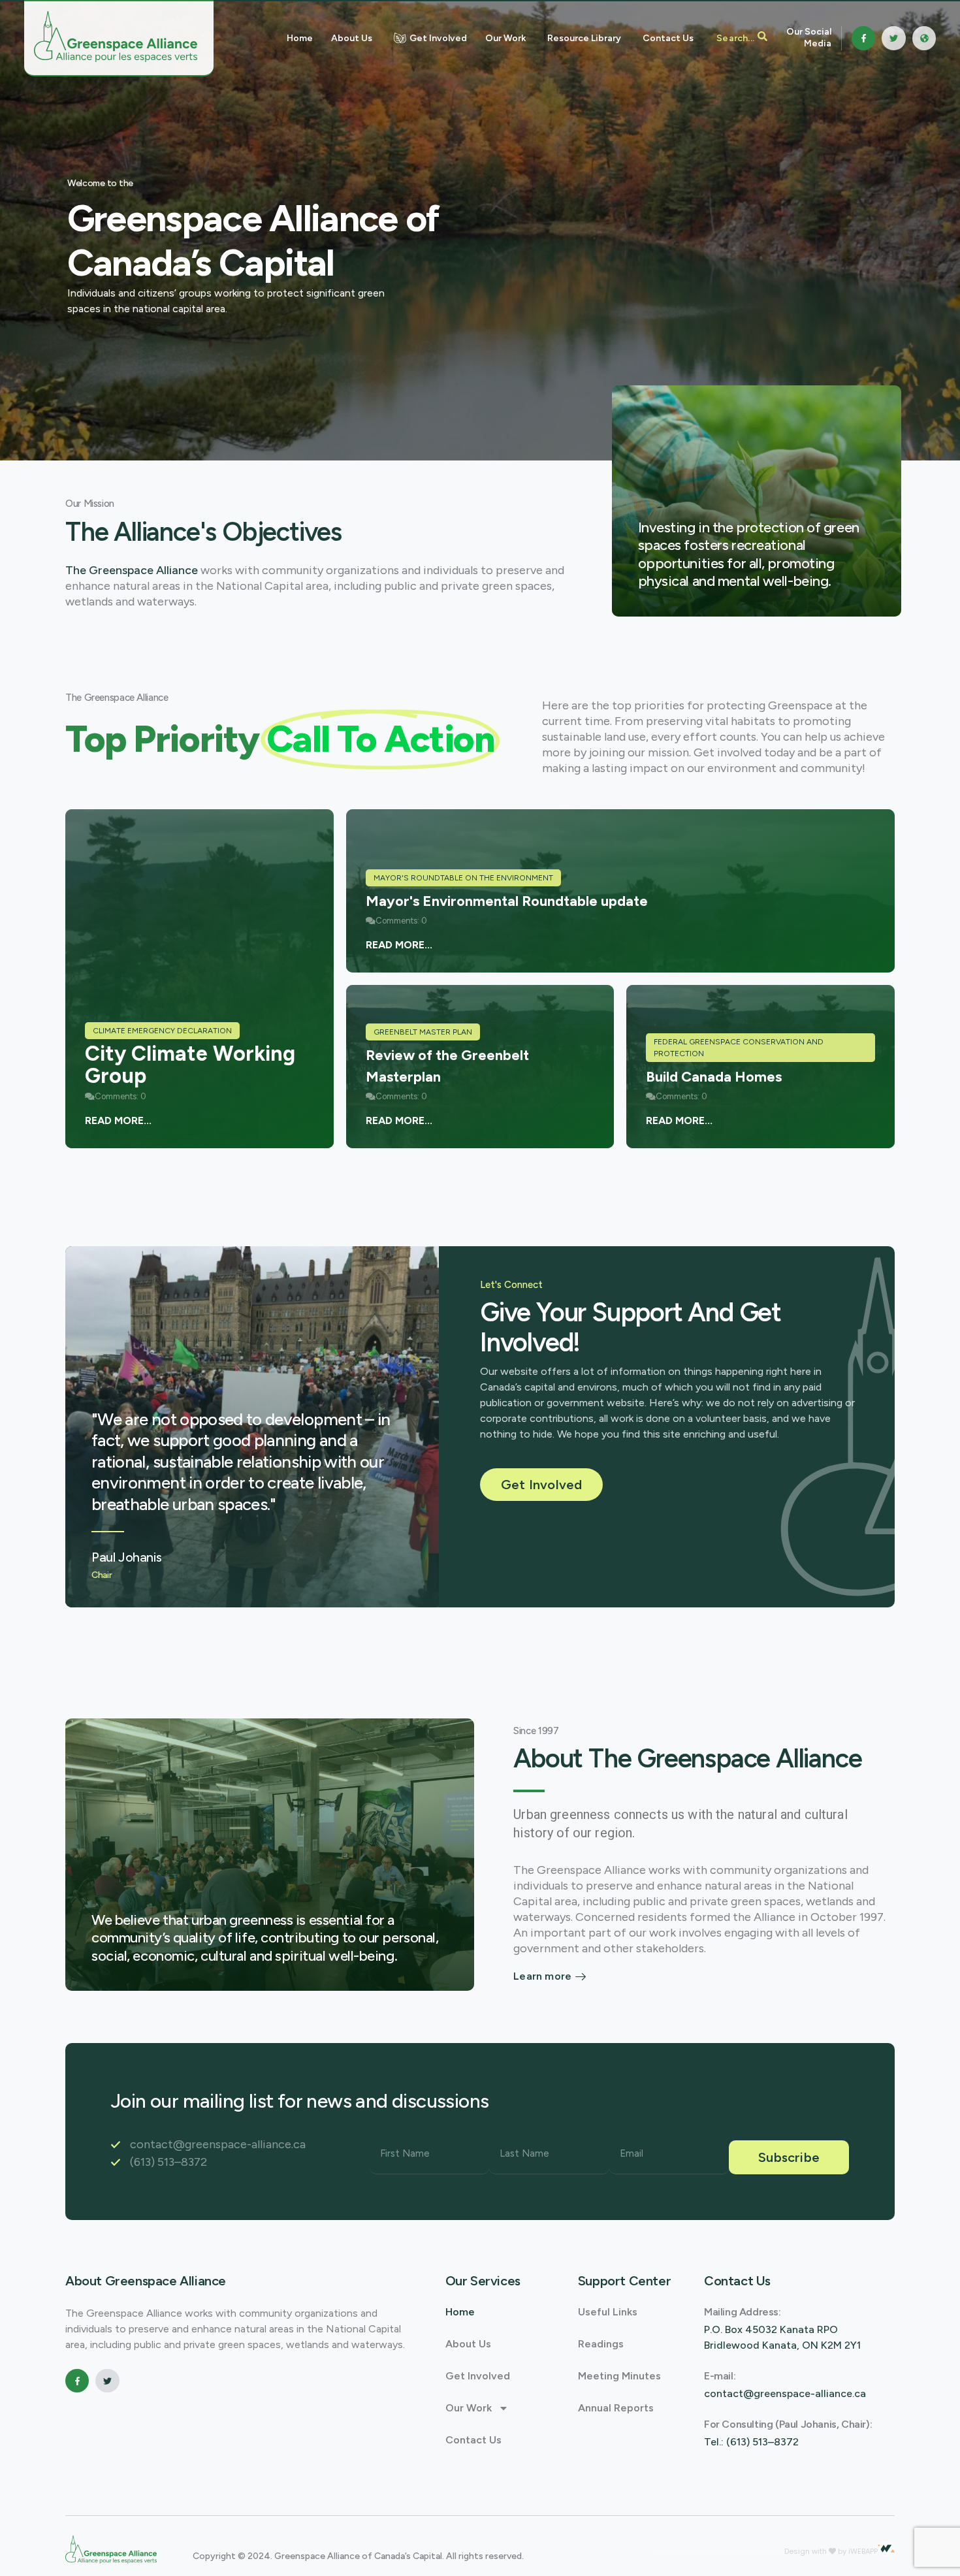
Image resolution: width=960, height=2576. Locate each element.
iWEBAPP (863, 2551)
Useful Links (608, 2312)
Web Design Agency (688, 2552)
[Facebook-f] (863, 38)
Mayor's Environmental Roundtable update (507, 901)
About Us (468, 2344)
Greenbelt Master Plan (423, 1032)
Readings (601, 2344)
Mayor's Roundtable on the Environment (463, 878)
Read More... (118, 1120)
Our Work (469, 2408)
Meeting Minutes (619, 2376)
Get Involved (478, 2376)
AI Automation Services (764, 2552)
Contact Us (473, 2440)
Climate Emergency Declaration (162, 1031)
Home (460, 2312)
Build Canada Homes (714, 1077)
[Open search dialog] (742, 38)
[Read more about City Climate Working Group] (200, 979)
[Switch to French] (924, 38)
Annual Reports (616, 2408)
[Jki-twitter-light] (893, 38)
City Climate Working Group (190, 1065)
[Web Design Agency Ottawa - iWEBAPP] (886, 2549)
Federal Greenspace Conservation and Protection (739, 1048)
